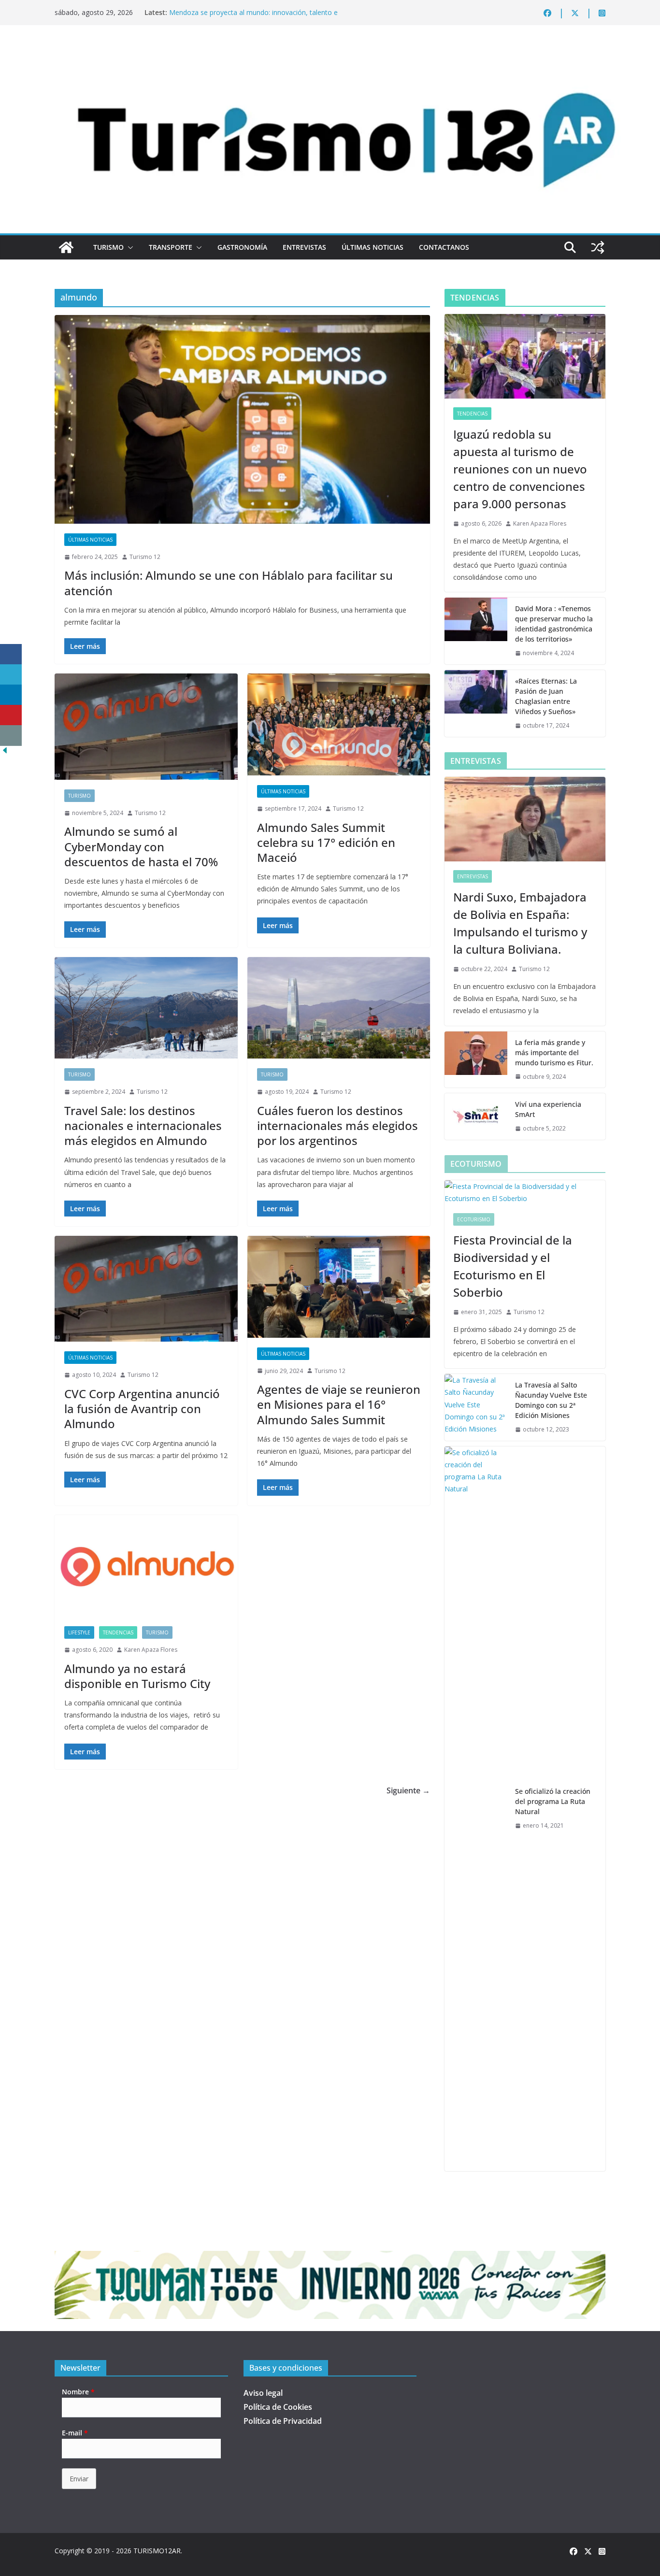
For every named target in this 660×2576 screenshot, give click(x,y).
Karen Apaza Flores (151, 1650)
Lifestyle (79, 1632)
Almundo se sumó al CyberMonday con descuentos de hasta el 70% (141, 846)
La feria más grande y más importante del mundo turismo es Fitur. (554, 1052)
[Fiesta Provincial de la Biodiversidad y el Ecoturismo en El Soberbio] (525, 1192)
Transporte (171, 247)
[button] (129, 247)
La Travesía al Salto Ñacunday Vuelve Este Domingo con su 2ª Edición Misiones (551, 1400)
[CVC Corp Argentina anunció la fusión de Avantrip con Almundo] (146, 1289)
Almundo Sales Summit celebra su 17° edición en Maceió (326, 842)
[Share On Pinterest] (11, 715)
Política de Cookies (278, 2407)
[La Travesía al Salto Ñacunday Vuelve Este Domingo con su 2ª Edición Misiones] (476, 1407)
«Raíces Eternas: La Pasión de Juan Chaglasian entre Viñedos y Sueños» (546, 696)
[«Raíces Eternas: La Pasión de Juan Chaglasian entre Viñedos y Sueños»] (476, 703)
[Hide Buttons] (5, 752)
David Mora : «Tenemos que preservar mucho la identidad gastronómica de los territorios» (554, 624)
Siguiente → (408, 1790)
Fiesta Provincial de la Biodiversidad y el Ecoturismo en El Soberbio (513, 1266)
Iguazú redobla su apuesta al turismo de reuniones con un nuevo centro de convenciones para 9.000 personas (520, 469)
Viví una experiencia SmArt (548, 1109)
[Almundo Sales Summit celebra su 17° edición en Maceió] (339, 724)
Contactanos (444, 247)
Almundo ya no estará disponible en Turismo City (137, 1676)
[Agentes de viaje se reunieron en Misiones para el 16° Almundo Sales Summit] (339, 1287)
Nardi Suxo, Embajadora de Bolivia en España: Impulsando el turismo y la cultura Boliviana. (520, 923)
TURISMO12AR (157, 2551)
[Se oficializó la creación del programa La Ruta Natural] (476, 1809)
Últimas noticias (373, 247)
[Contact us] (11, 736)
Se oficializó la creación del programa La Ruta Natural (553, 1801)
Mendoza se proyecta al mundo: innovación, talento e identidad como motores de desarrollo (253, 17)
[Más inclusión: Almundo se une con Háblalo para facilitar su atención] (242, 419)
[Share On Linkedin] (11, 695)
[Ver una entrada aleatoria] (598, 247)
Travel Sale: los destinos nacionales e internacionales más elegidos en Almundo (143, 1125)
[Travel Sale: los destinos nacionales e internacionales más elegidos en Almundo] (146, 1008)
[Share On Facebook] (11, 654)
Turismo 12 (145, 557)
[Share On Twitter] (11, 675)
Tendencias (118, 1632)
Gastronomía (242, 247)
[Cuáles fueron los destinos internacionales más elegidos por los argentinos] (339, 1008)
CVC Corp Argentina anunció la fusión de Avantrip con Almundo (142, 1409)
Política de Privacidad (283, 2421)
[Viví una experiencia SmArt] (476, 1116)
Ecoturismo (474, 1219)
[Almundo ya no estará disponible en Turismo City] (146, 1566)
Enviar (79, 2479)
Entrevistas (304, 247)
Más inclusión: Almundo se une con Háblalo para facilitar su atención (229, 583)
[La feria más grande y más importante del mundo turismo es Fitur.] (476, 1060)
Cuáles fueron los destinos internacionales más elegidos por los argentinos (337, 1125)
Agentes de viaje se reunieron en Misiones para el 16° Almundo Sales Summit (339, 1404)
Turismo (108, 247)
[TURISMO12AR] (330, 51)
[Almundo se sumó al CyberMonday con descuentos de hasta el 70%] (146, 726)
